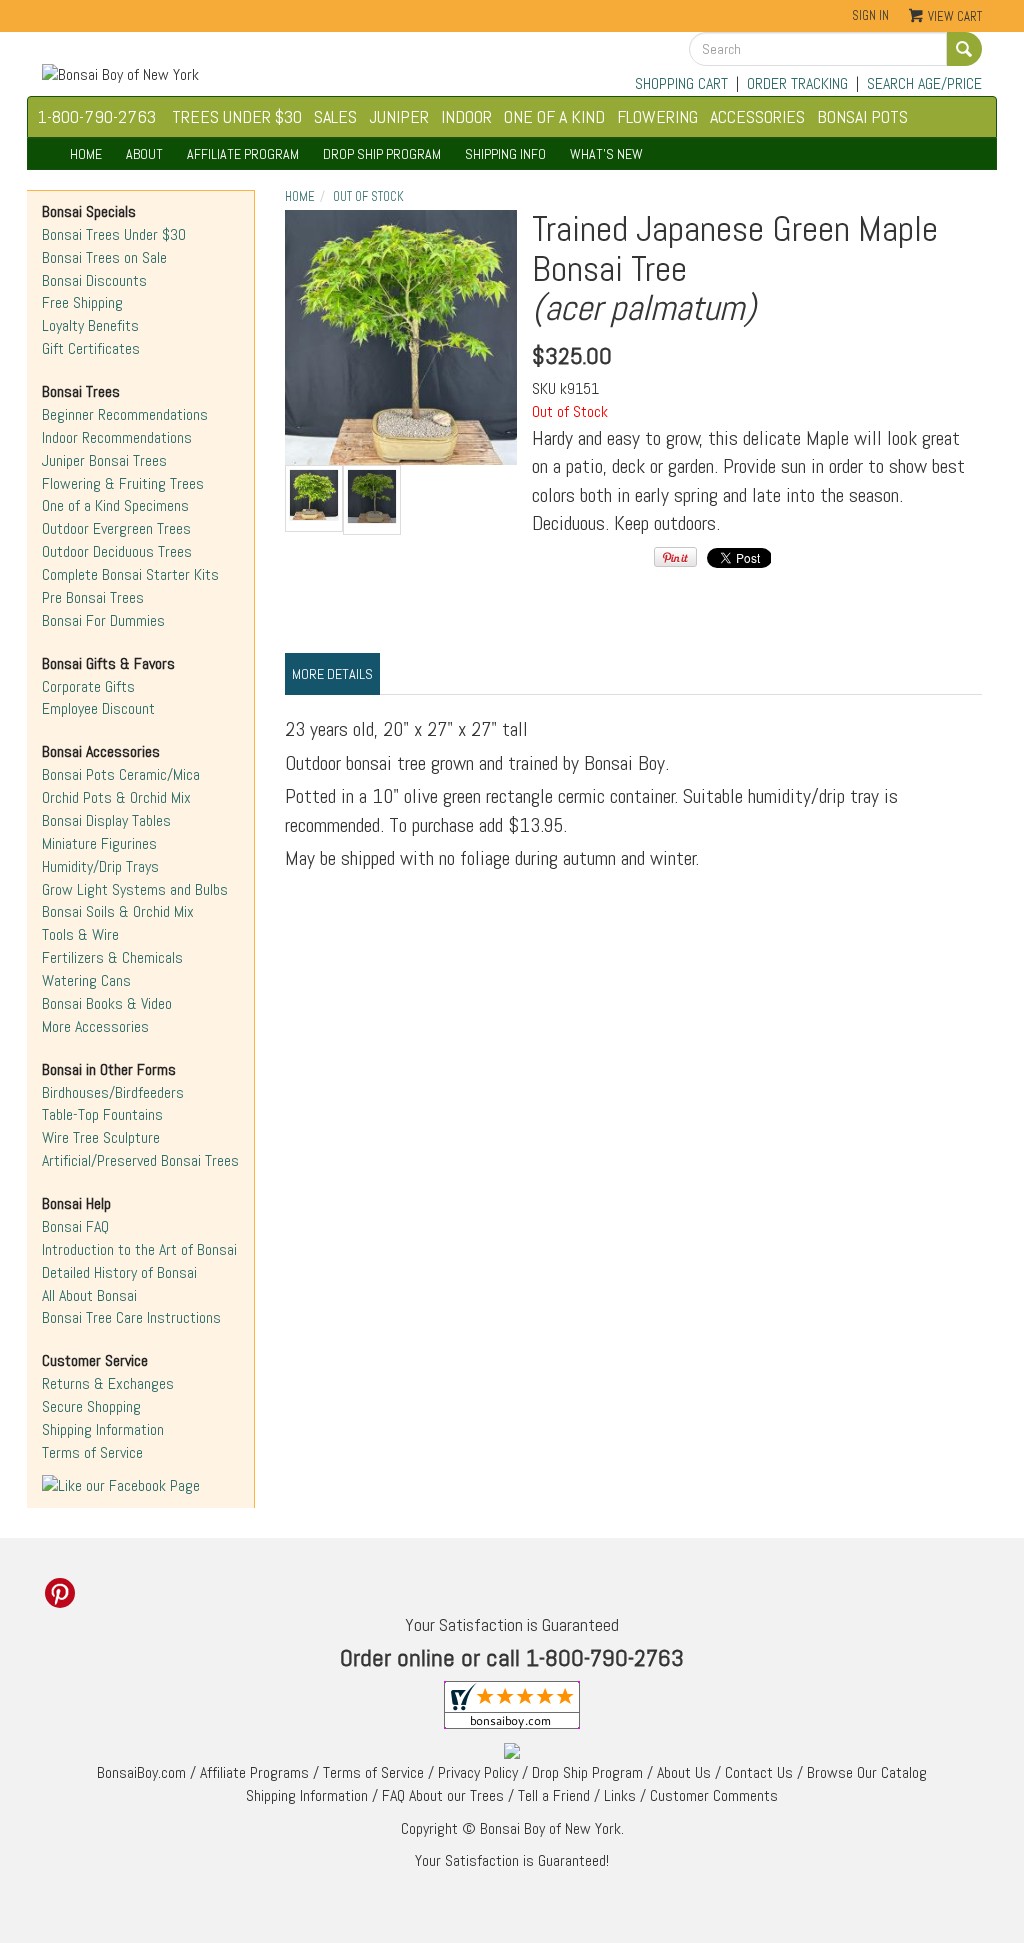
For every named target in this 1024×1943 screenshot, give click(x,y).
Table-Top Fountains (102, 1114)
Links (620, 1795)
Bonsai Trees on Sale (104, 257)
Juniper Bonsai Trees (104, 460)
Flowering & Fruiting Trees (123, 483)
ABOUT (144, 154)
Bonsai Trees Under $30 (114, 234)
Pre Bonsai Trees (93, 597)
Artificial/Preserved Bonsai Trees (140, 1160)
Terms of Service (92, 1452)
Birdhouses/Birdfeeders (113, 1092)
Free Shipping (82, 302)
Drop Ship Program (587, 1772)
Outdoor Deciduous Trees (117, 551)
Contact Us (759, 1772)
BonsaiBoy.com (141, 1772)
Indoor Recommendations (117, 437)
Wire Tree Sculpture (101, 1137)
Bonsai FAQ (75, 1226)
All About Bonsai (89, 1295)
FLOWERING (657, 116)
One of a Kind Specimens (115, 505)
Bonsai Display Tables (106, 820)
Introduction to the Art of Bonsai (139, 1249)
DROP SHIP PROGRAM (382, 154)
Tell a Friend (554, 1795)
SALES (335, 116)
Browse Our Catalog (867, 1772)
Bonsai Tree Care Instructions (131, 1317)
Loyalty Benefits (90, 325)
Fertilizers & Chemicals (112, 957)
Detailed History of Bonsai (119, 1272)
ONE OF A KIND (554, 116)
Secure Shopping (91, 1406)
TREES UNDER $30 (237, 116)
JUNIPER (399, 116)
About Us (684, 1772)
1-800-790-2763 (97, 116)
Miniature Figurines (99, 843)
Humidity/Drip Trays (100, 866)
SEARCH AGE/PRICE (924, 83)
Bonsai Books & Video (107, 1003)
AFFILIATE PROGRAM (243, 154)
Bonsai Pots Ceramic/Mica (121, 774)
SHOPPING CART (681, 83)
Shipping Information (103, 1429)
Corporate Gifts (88, 686)
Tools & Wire (80, 934)
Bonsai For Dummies (103, 620)
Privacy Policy (478, 1772)
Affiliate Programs (254, 1772)
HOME (86, 154)
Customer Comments (714, 1795)
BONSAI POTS (862, 116)
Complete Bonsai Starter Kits (130, 574)
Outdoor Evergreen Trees (116, 528)
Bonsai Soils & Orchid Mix (118, 911)
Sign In (870, 15)
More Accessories (95, 1026)
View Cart (955, 16)
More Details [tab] (332, 674)
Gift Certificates (91, 348)
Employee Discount (98, 708)
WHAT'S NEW (606, 154)
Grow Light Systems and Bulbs (135, 889)
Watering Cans (86, 980)
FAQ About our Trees (443, 1795)
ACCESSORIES (757, 116)
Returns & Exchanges (108, 1383)
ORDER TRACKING (797, 83)
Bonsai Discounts (94, 280)
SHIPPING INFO (505, 154)
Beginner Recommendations (125, 414)
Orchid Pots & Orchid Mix (116, 797)
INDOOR (466, 116)
